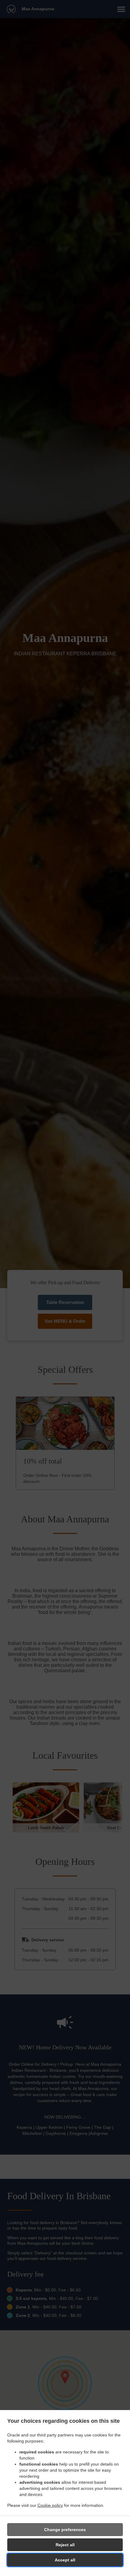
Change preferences (65, 2530)
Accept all (65, 2560)
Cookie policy (50, 2505)
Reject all (65, 2545)
